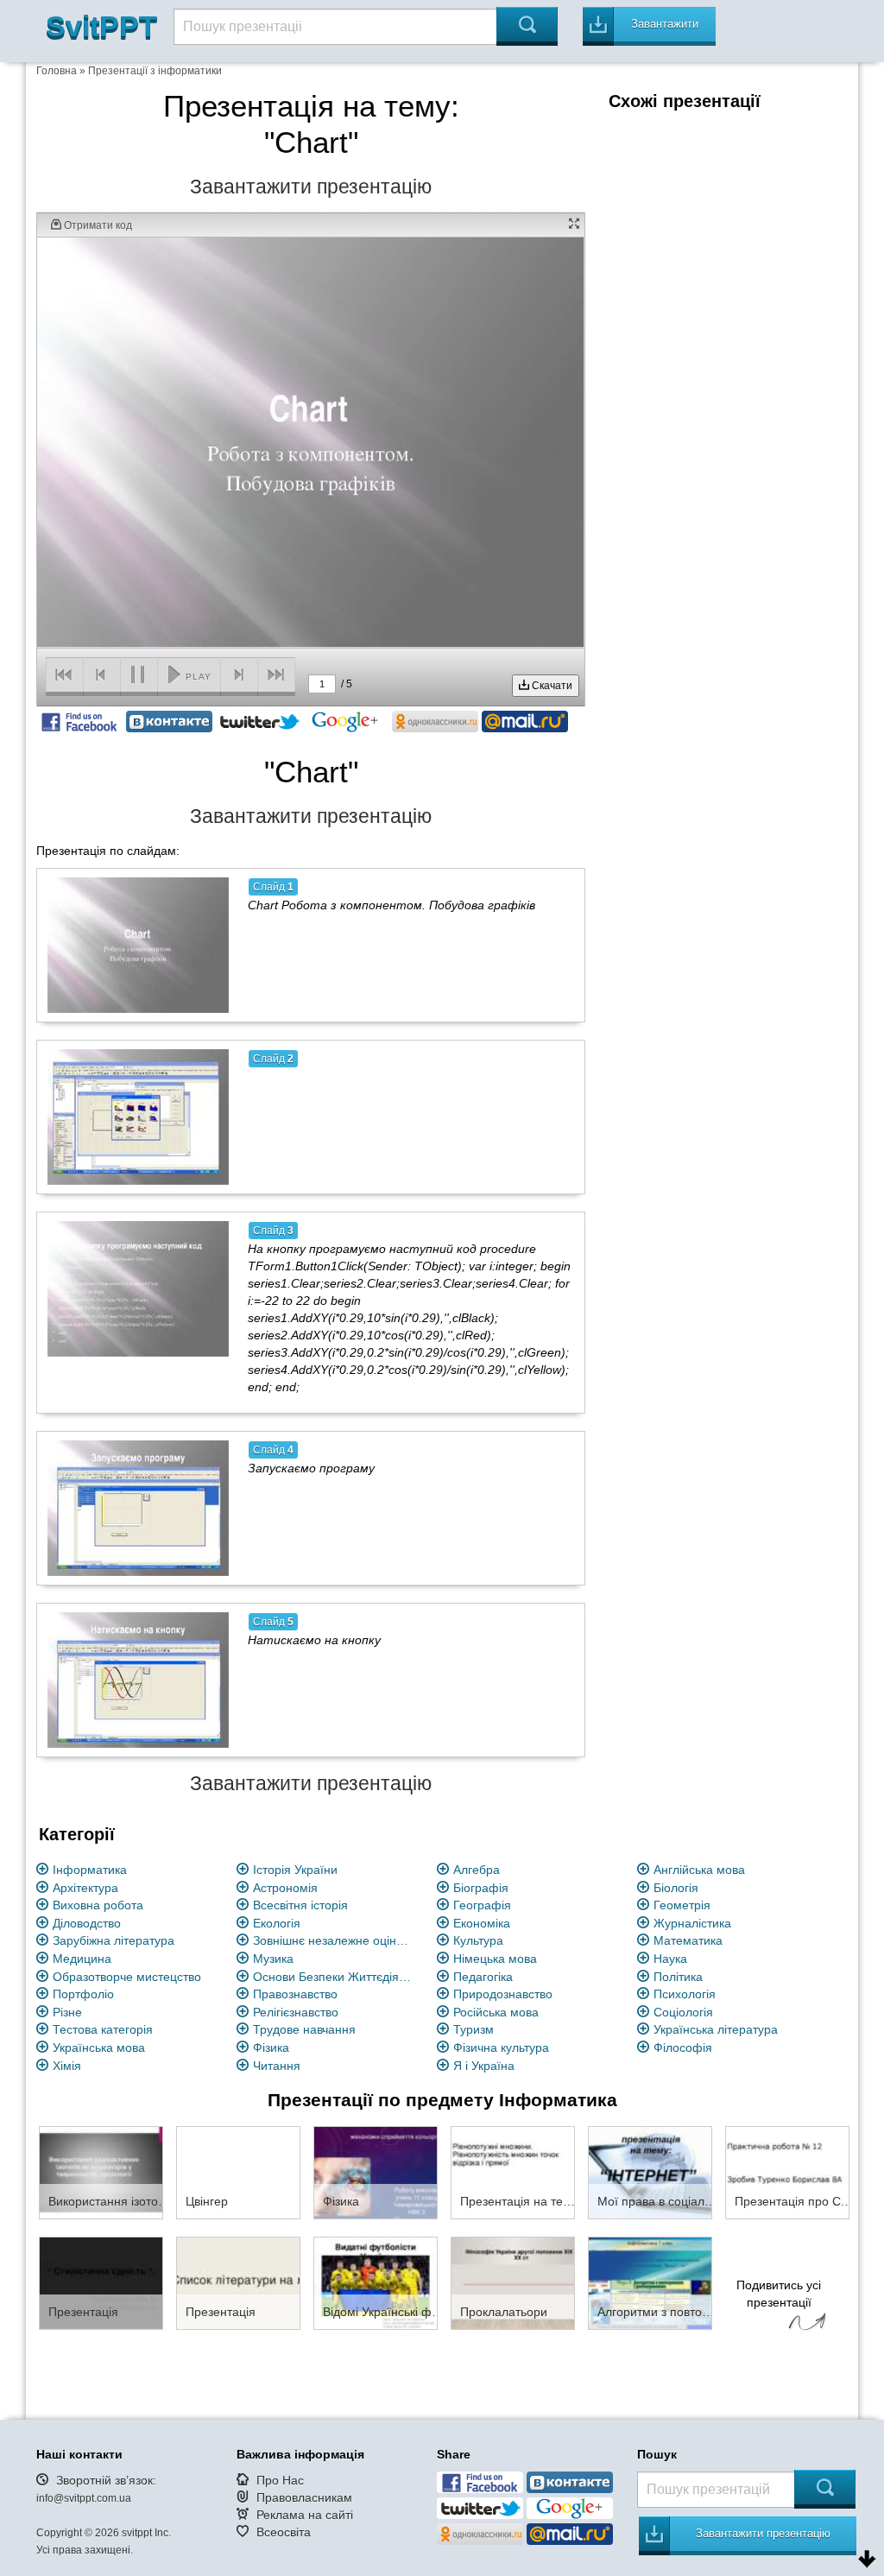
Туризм (474, 2029)
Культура (478, 1940)
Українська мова (99, 2048)
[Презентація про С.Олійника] (787, 2172)
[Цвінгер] (238, 2172)
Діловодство (87, 1923)
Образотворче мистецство (127, 1977)
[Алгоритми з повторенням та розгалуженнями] (650, 2282)
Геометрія (682, 1905)
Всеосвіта (284, 2532)
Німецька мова (495, 1959)
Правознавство (295, 1994)
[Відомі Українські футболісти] (376, 2282)
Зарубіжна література (114, 1940)
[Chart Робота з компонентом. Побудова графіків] (138, 945)
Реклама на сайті (305, 2515)
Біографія (481, 1888)
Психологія (685, 1994)
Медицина (82, 1959)
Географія (482, 1905)
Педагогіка (483, 1977)
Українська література (716, 2029)
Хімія (67, 2066)
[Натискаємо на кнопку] (138, 1680)
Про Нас (280, 2480)
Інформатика (90, 1870)
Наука (670, 1959)
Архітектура (85, 1888)
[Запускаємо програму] (138, 1508)
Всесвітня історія (300, 1905)
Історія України (295, 1870)
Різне (67, 2012)
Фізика (271, 2048)
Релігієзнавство (296, 2012)
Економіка (482, 1923)
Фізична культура (501, 2048)
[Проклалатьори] (513, 2282)
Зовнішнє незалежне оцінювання (335, 1940)
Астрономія (285, 1888)
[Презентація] (101, 2282)
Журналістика (692, 1923)
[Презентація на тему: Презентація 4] (513, 2172)
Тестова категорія (103, 2029)
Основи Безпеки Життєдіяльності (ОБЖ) (335, 1977)
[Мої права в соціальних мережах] (650, 2172)
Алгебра (477, 1870)
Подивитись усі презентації (779, 2294)
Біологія (676, 1888)
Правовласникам (304, 2497)
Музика (273, 1959)
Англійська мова (699, 1870)
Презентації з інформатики (155, 71)
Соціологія (683, 2012)
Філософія (683, 2048)
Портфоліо (83, 1994)
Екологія (277, 1923)
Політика (678, 1977)
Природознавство (503, 1994)
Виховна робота (98, 1905)
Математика (688, 1940)
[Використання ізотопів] (101, 2172)
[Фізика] (376, 2172)
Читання (277, 2066)
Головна (57, 71)
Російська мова (496, 2012)
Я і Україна (484, 2066)
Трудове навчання (304, 2029)
